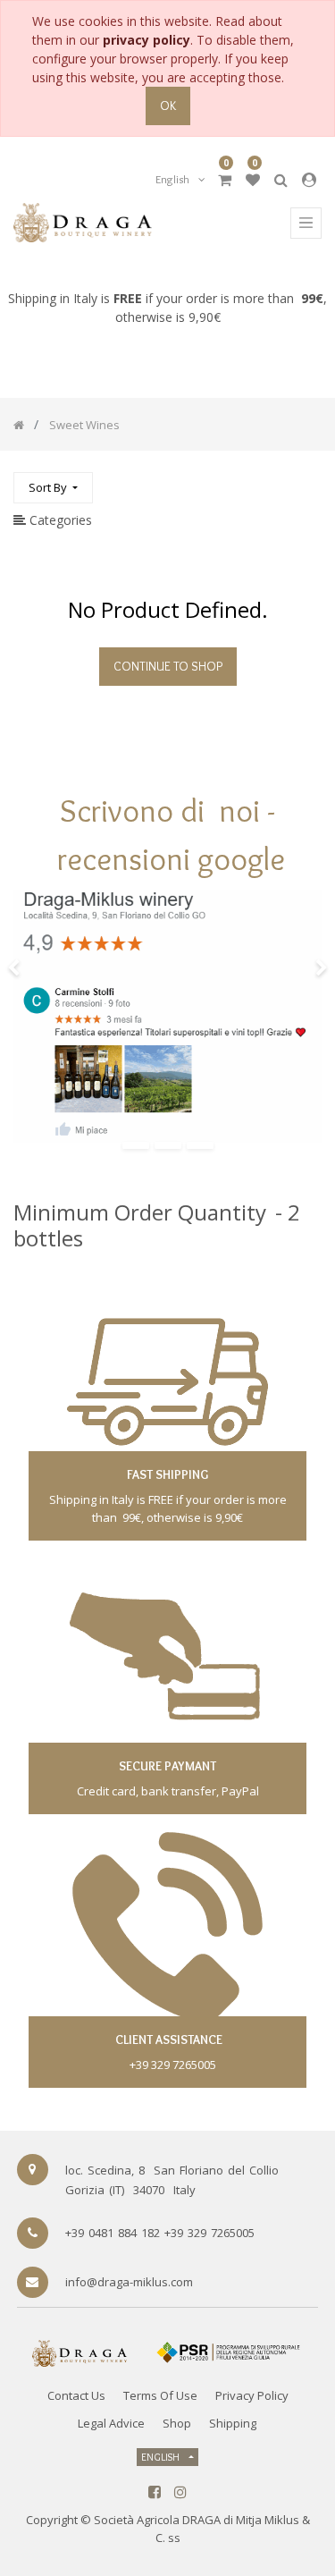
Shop (177, 2423)
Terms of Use (160, 2395)
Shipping (233, 2423)
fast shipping (167, 1474)
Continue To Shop (168, 666)
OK (168, 106)
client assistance (167, 2040)
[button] (53, 488)
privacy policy (147, 40)
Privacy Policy (252, 2395)
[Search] (307, 480)
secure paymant (167, 1766)
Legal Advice (111, 2423)
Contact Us (76, 2395)
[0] (225, 180)
